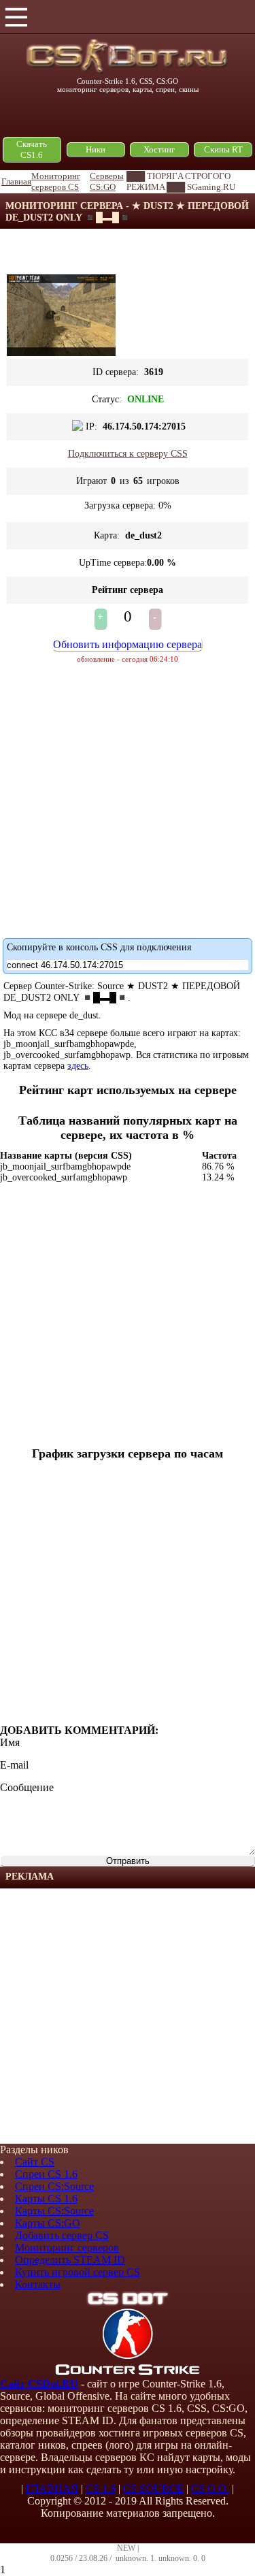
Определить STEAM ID (70, 2260)
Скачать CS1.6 (32, 149)
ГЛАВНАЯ (52, 2489)
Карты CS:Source (54, 2211)
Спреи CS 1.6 (46, 2174)
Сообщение (27, 1787)
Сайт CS (35, 2162)
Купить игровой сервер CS (78, 2272)
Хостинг (159, 149)
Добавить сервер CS (62, 2235)
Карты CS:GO (48, 2223)
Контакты (38, 2284)
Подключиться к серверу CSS (128, 454)
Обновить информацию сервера (128, 644)
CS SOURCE (153, 2489)
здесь (78, 1066)
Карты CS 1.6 (46, 2199)
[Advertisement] (128, 2016)
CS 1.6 (101, 2489)
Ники (96, 149)
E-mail (14, 1765)
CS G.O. (210, 2489)
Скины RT (223, 149)
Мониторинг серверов (67, 2248)
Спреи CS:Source (54, 2186)
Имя (10, 1742)
